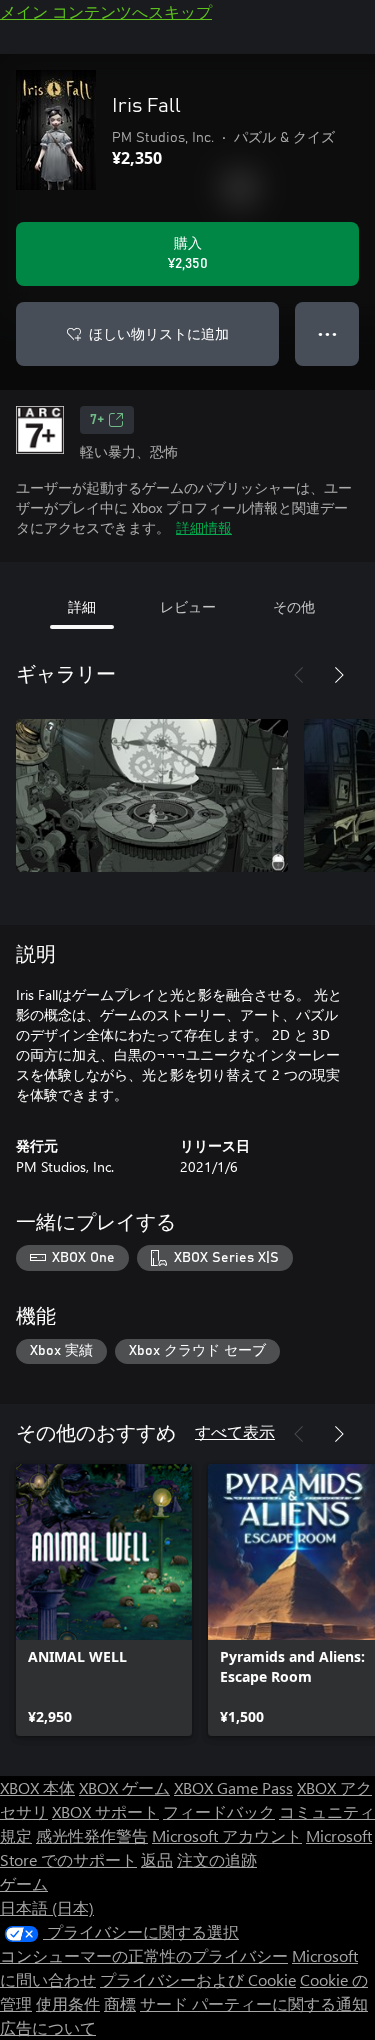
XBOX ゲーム (124, 1787)
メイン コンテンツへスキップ (106, 11)
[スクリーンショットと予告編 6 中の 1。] (152, 795)
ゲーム (24, 1883)
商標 (120, 2003)
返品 (157, 1859)
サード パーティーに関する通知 (254, 2003)
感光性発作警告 (92, 1835)
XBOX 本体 (37, 1787)
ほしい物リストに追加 (159, 333)
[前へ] (299, 675)
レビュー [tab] (188, 606)
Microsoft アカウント (227, 1835)
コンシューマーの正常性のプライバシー (144, 1955)
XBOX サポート (105, 1811)
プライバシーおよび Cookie (198, 1979)
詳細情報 (204, 527)
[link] (104, 1600)
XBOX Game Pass (233, 1787)
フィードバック (219, 1811)
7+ (97, 420)
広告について (48, 2027)
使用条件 (68, 2003)
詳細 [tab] (82, 606)
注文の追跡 (217, 1859)
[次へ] (339, 675)
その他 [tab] (294, 606)
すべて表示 (235, 1431)
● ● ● (327, 333)
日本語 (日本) (47, 1907)
